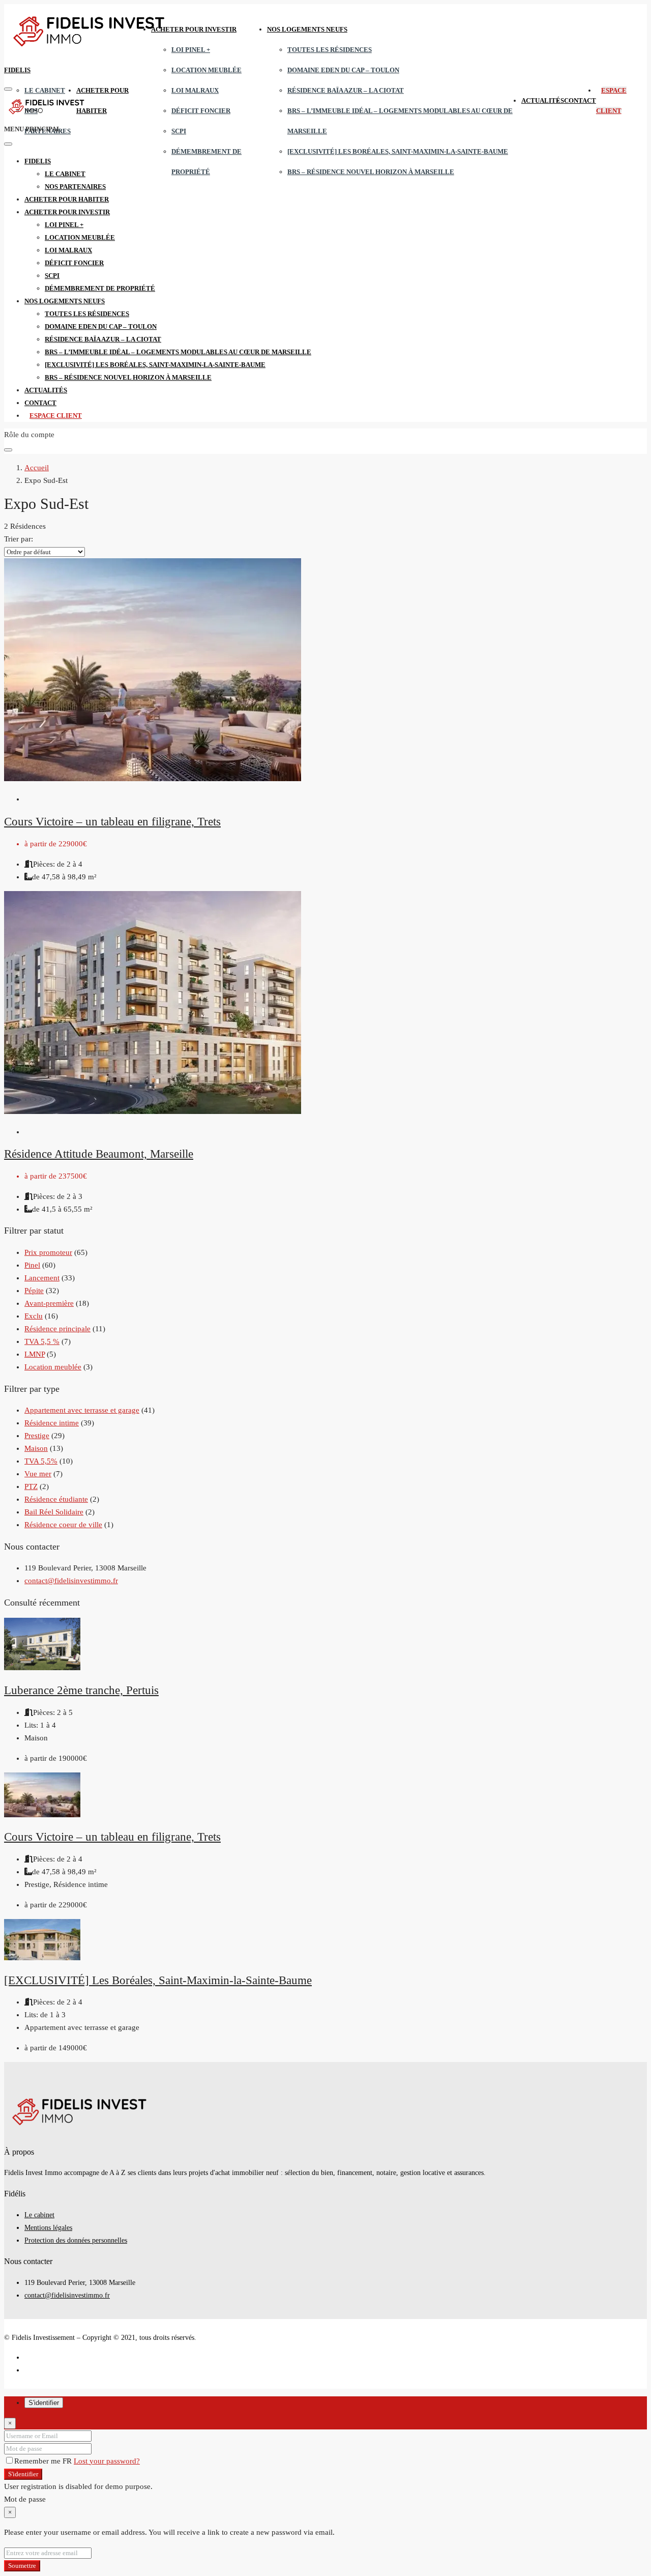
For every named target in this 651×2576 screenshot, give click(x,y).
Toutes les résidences (330, 50)
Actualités (543, 101)
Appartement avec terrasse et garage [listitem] (82, 1410)
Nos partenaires (75, 187)
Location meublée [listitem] (53, 1367)
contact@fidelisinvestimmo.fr (71, 1581)
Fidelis (17, 70)
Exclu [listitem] (34, 1316)
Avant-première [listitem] (49, 1303)
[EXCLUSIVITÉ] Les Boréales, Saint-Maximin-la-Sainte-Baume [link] (158, 1980)
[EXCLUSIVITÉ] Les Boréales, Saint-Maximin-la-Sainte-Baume (398, 151)
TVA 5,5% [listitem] (41, 1461)
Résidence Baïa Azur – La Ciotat (346, 90)
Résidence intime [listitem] (52, 1423)
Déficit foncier (201, 111)
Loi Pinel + (191, 50)
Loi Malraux (195, 90)
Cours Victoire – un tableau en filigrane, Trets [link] (112, 822)
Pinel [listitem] (32, 1265)
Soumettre (22, 2566)
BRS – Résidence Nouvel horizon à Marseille (371, 172)
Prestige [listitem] (37, 1436)
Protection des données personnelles (76, 2240)
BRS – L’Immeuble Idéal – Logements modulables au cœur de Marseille (178, 352)
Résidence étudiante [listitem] (56, 1499)
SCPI (179, 131)
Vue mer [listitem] (38, 1474)
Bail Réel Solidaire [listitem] (54, 1512)
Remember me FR (44, 2461)
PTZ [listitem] (31, 1486)
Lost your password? (107, 2461)
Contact (580, 101)
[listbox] (45, 552)
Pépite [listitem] (34, 1291)
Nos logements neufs (307, 29)
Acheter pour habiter (67, 199)
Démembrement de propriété (100, 288)
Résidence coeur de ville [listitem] (63, 1525)
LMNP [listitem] (35, 1354)
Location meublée (206, 70)
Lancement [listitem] (42, 1278)
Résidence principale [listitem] (57, 1329)
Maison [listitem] (36, 1448)
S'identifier (23, 2474)
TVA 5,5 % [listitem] (42, 1341)
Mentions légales (48, 2228)
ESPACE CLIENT (56, 416)
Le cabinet (45, 90)
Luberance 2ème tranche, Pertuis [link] (81, 1690)
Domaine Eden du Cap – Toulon (343, 70)
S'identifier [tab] (44, 2403)
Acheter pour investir (194, 29)
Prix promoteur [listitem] (48, 1252)
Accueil (37, 468)
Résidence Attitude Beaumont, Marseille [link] (99, 1154)
